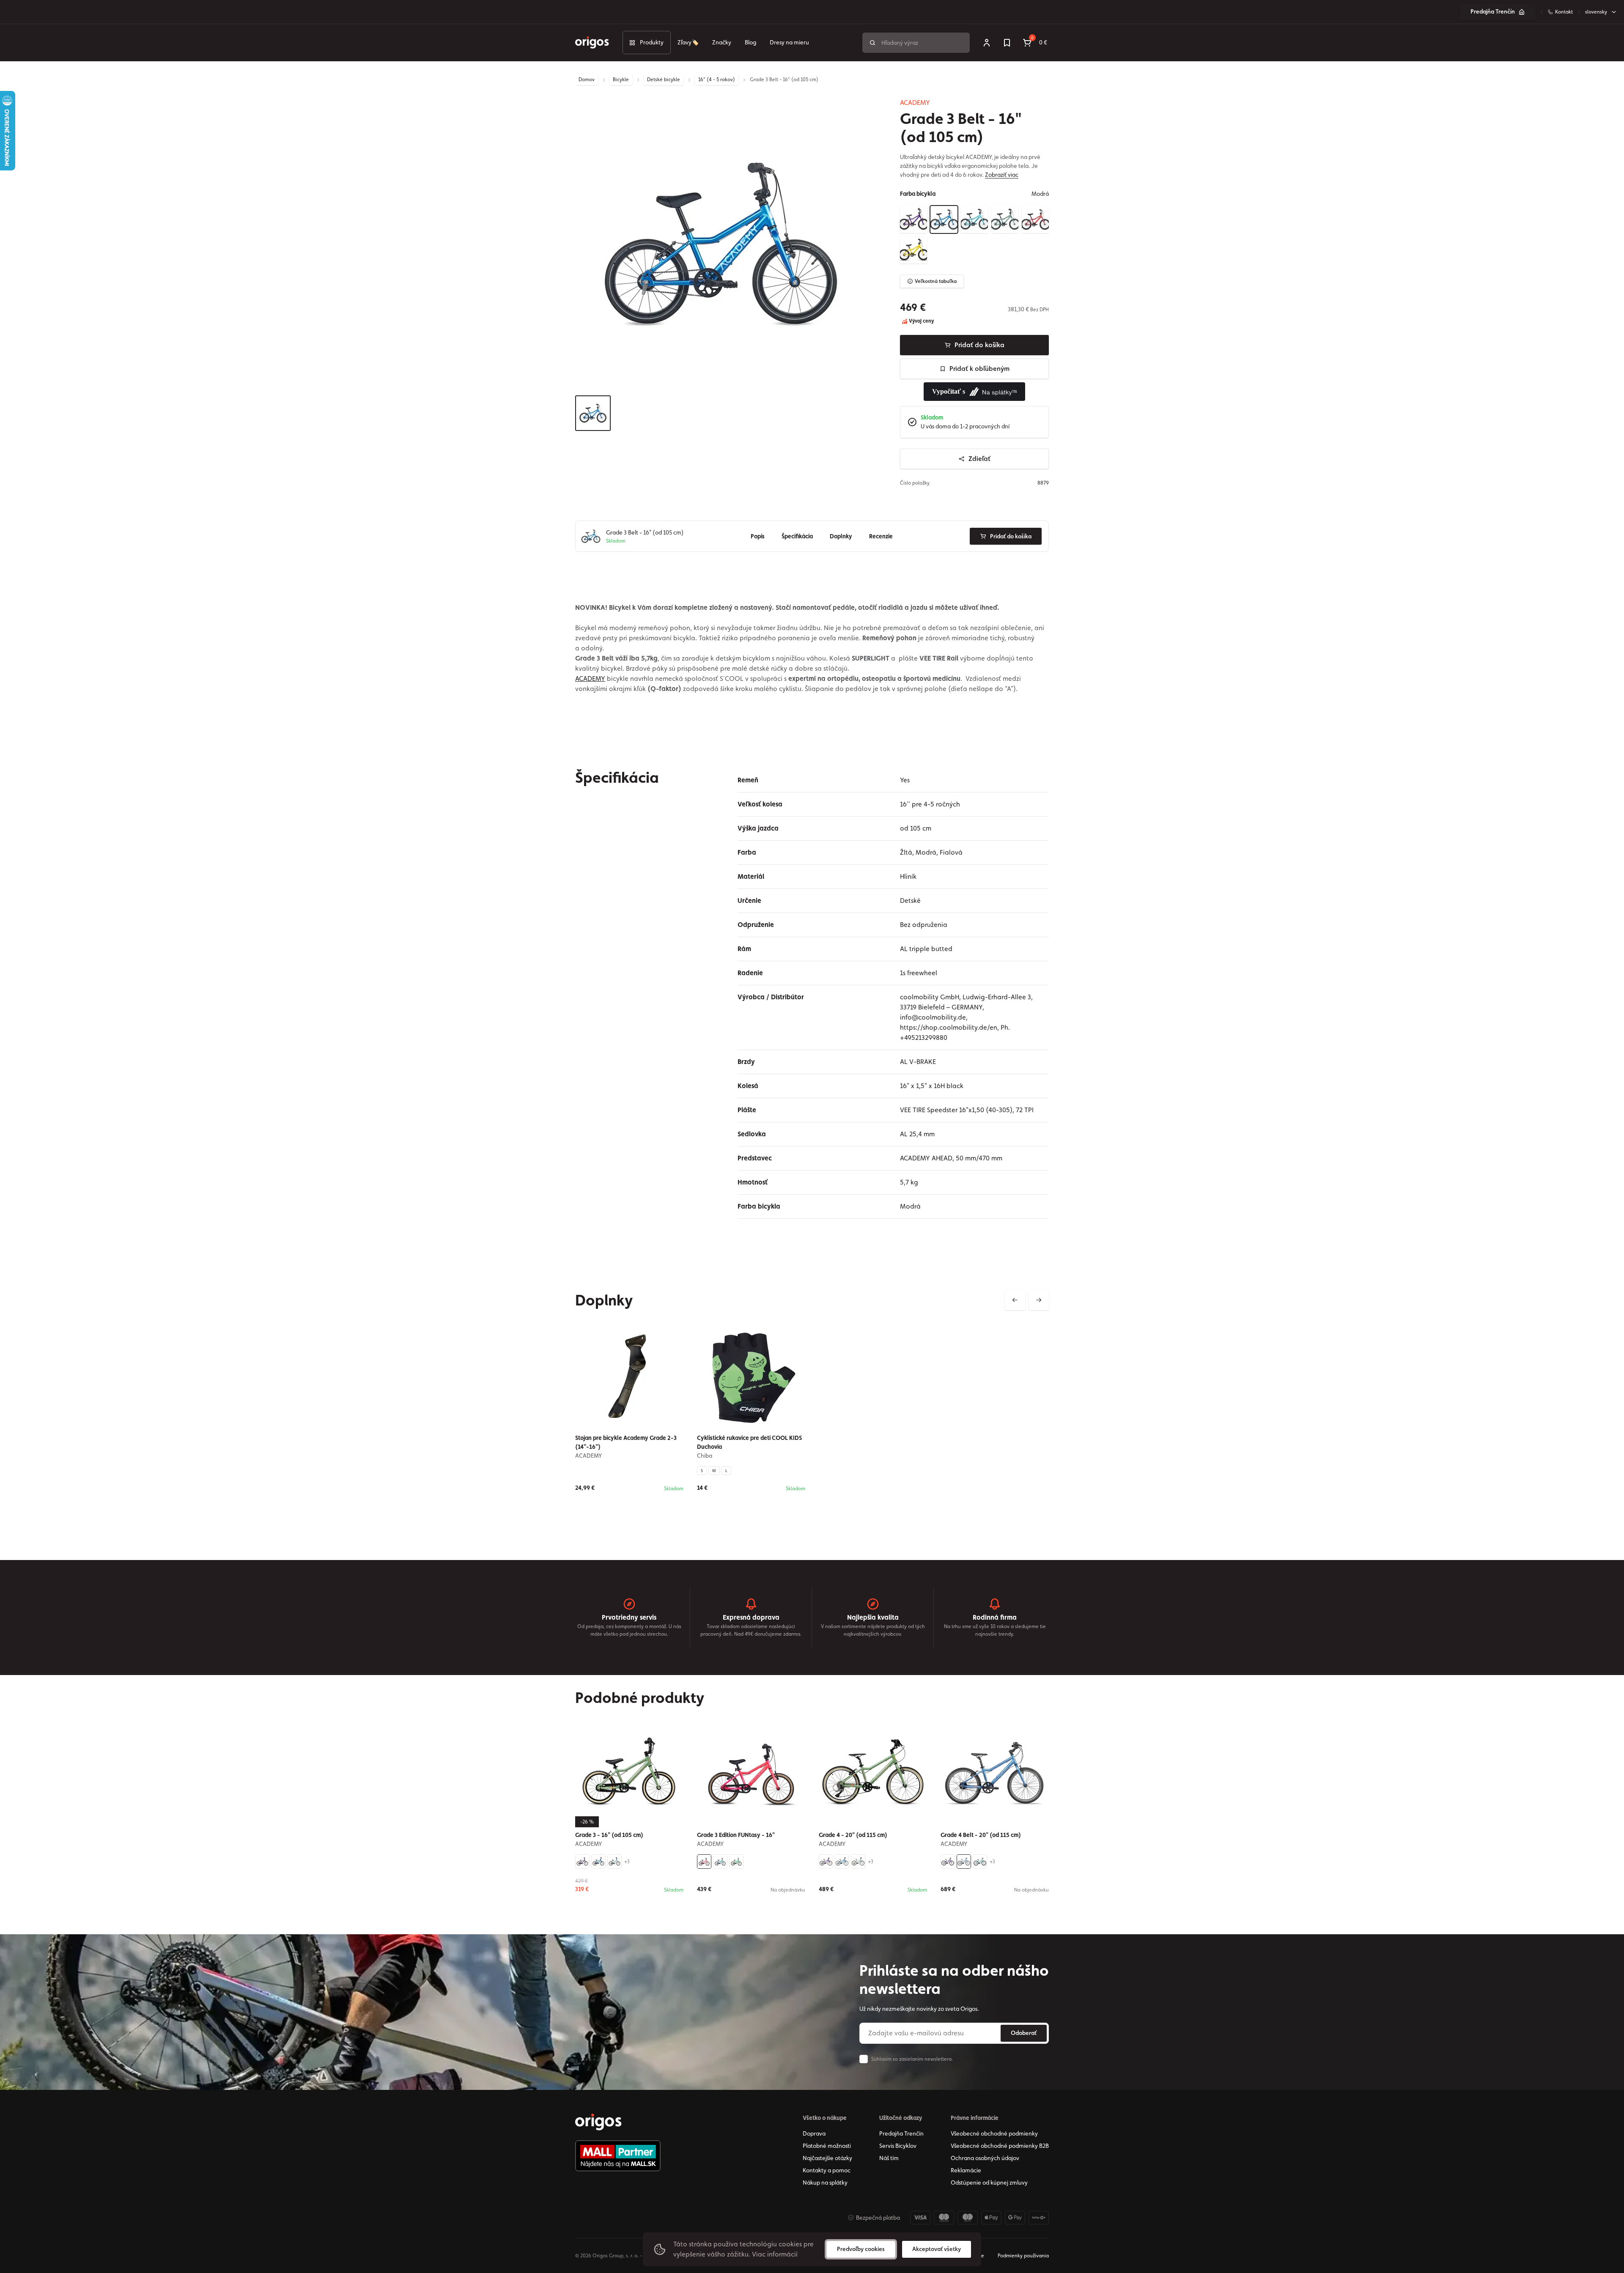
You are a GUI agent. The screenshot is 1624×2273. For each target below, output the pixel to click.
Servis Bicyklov (898, 2146)
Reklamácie (966, 2170)
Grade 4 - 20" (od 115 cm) (853, 1835)
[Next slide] (1039, 1300)
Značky (722, 42)
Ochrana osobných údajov (985, 2158)
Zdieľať (979, 459)
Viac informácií (775, 2254)
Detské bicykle (664, 80)
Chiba (705, 1456)
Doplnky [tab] (841, 536)
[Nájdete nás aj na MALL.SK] (618, 2156)
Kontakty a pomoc (827, 2170)
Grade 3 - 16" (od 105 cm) (609, 1835)
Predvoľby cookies (861, 2249)
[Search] (872, 43)
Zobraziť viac (1002, 175)
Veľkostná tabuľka (936, 281)
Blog (750, 42)
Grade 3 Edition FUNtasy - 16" (736, 1835)
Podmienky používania (1023, 2256)
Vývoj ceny (921, 321)
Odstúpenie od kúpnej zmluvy (989, 2183)
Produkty (652, 42)
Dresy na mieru (789, 42)
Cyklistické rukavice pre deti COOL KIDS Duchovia (749, 1442)
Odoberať (1024, 2033)
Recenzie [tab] (881, 536)
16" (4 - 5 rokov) (717, 80)
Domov (587, 80)
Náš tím (889, 2158)
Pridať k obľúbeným (979, 369)
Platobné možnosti (827, 2146)
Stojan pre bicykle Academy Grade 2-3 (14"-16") (626, 1442)
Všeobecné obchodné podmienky (994, 2133)
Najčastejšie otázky (827, 2158)
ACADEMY (915, 103)
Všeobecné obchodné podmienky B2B (1000, 2146)
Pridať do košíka (979, 345)
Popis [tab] (758, 536)
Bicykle (621, 80)
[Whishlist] (1007, 43)
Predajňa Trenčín (1493, 11)
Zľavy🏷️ (688, 42)
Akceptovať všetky (937, 2249)
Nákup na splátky (825, 2183)
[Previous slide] (1015, 1300)
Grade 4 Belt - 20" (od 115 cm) (981, 1835)
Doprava (814, 2133)
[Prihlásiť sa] (987, 43)
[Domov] (598, 2122)
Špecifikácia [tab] (797, 536)
